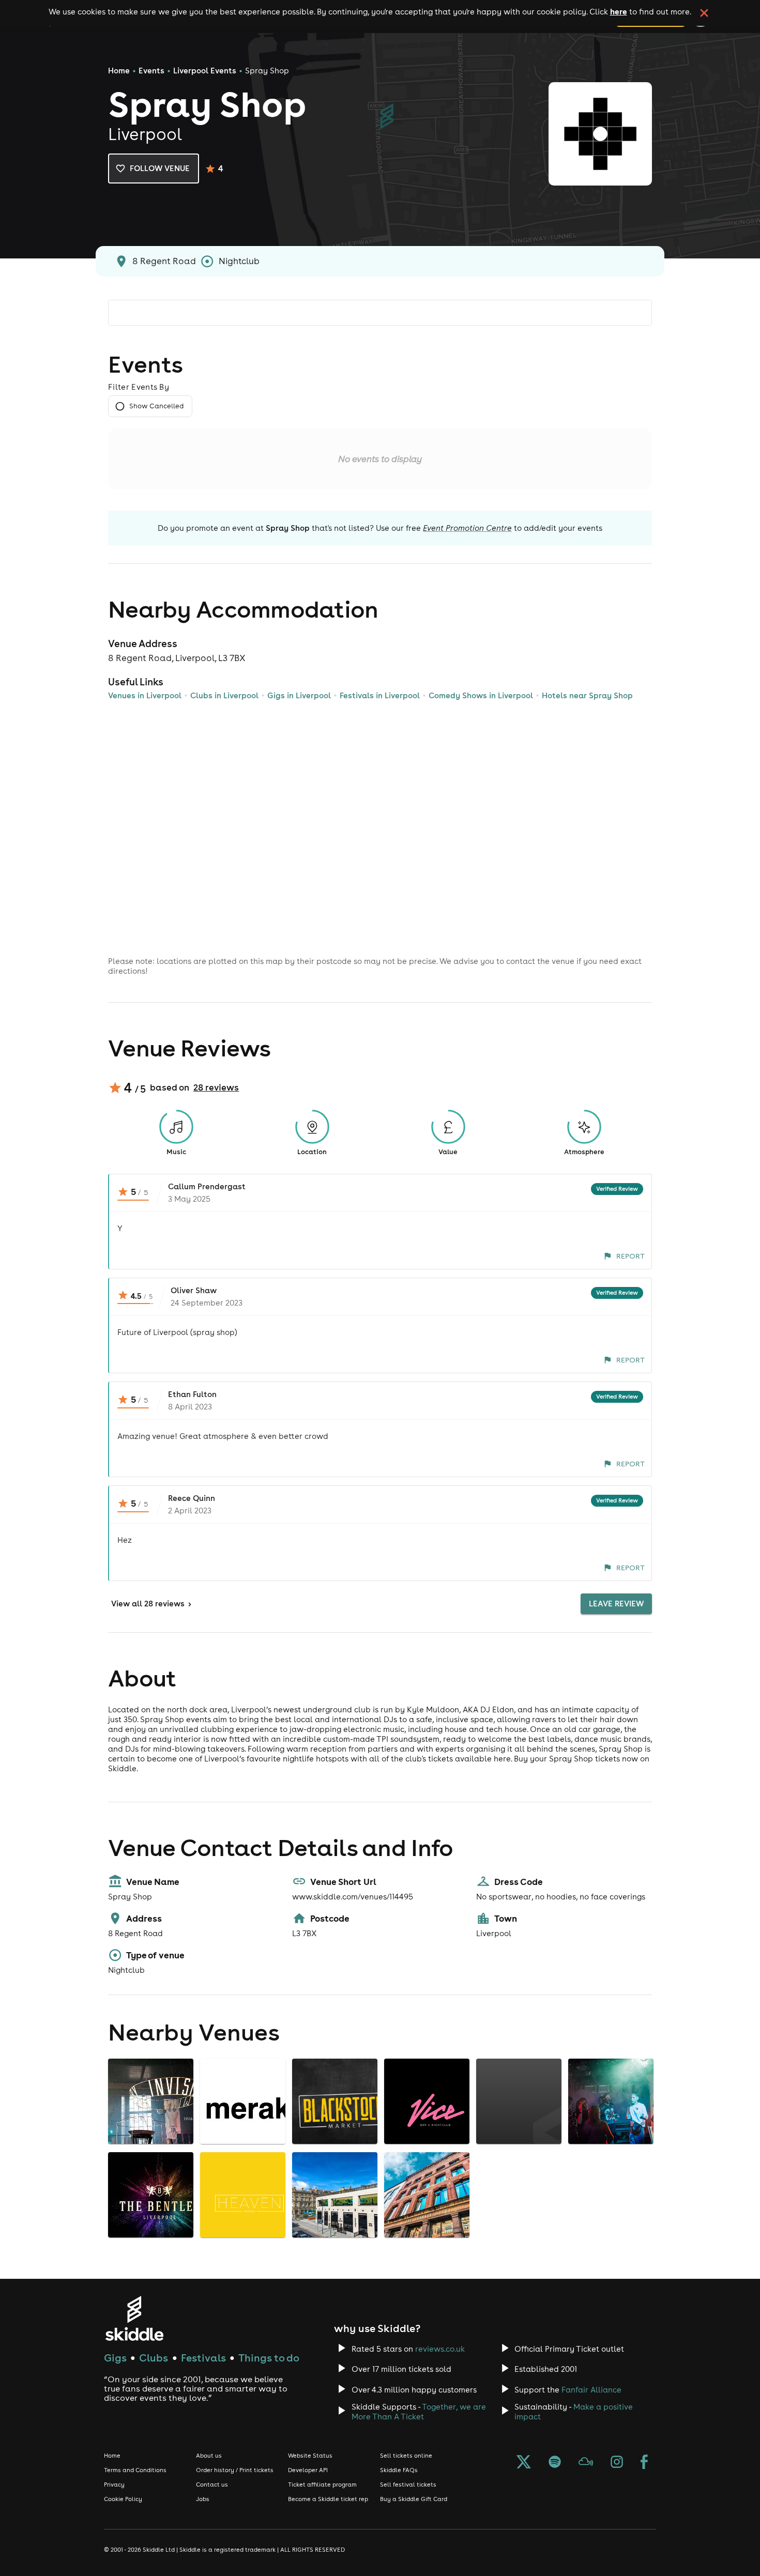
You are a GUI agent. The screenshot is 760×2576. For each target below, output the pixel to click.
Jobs (203, 2499)
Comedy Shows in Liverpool (481, 695)
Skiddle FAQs (399, 2470)
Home (119, 71)
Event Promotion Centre (467, 528)
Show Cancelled (156, 406)
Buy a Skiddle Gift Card (414, 2499)
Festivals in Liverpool (380, 695)
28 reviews (216, 1087)
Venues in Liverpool (145, 695)
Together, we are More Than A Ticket (419, 2412)
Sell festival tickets (408, 2485)
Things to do (269, 2358)
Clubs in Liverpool (224, 695)
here (619, 11)
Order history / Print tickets (235, 2470)
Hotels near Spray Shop (587, 695)
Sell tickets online (406, 2456)
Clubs (154, 2358)
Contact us (212, 2485)
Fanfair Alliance (591, 2390)
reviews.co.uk (440, 2349)
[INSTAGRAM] (617, 2463)
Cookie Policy (123, 2499)
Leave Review (616, 1604)
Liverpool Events (205, 71)
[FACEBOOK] (644, 2463)
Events (151, 71)
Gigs (115, 2358)
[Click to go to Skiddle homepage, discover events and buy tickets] (134, 2318)
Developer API (308, 2470)
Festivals (203, 2358)
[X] (524, 2463)
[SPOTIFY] (555, 2463)
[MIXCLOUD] (586, 2463)
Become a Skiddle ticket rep (328, 2499)
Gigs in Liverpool (299, 695)
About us (209, 2456)
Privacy (114, 2485)
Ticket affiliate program (322, 2485)
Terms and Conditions (135, 2470)
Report (630, 1256)
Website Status (310, 2456)
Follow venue (160, 168)
